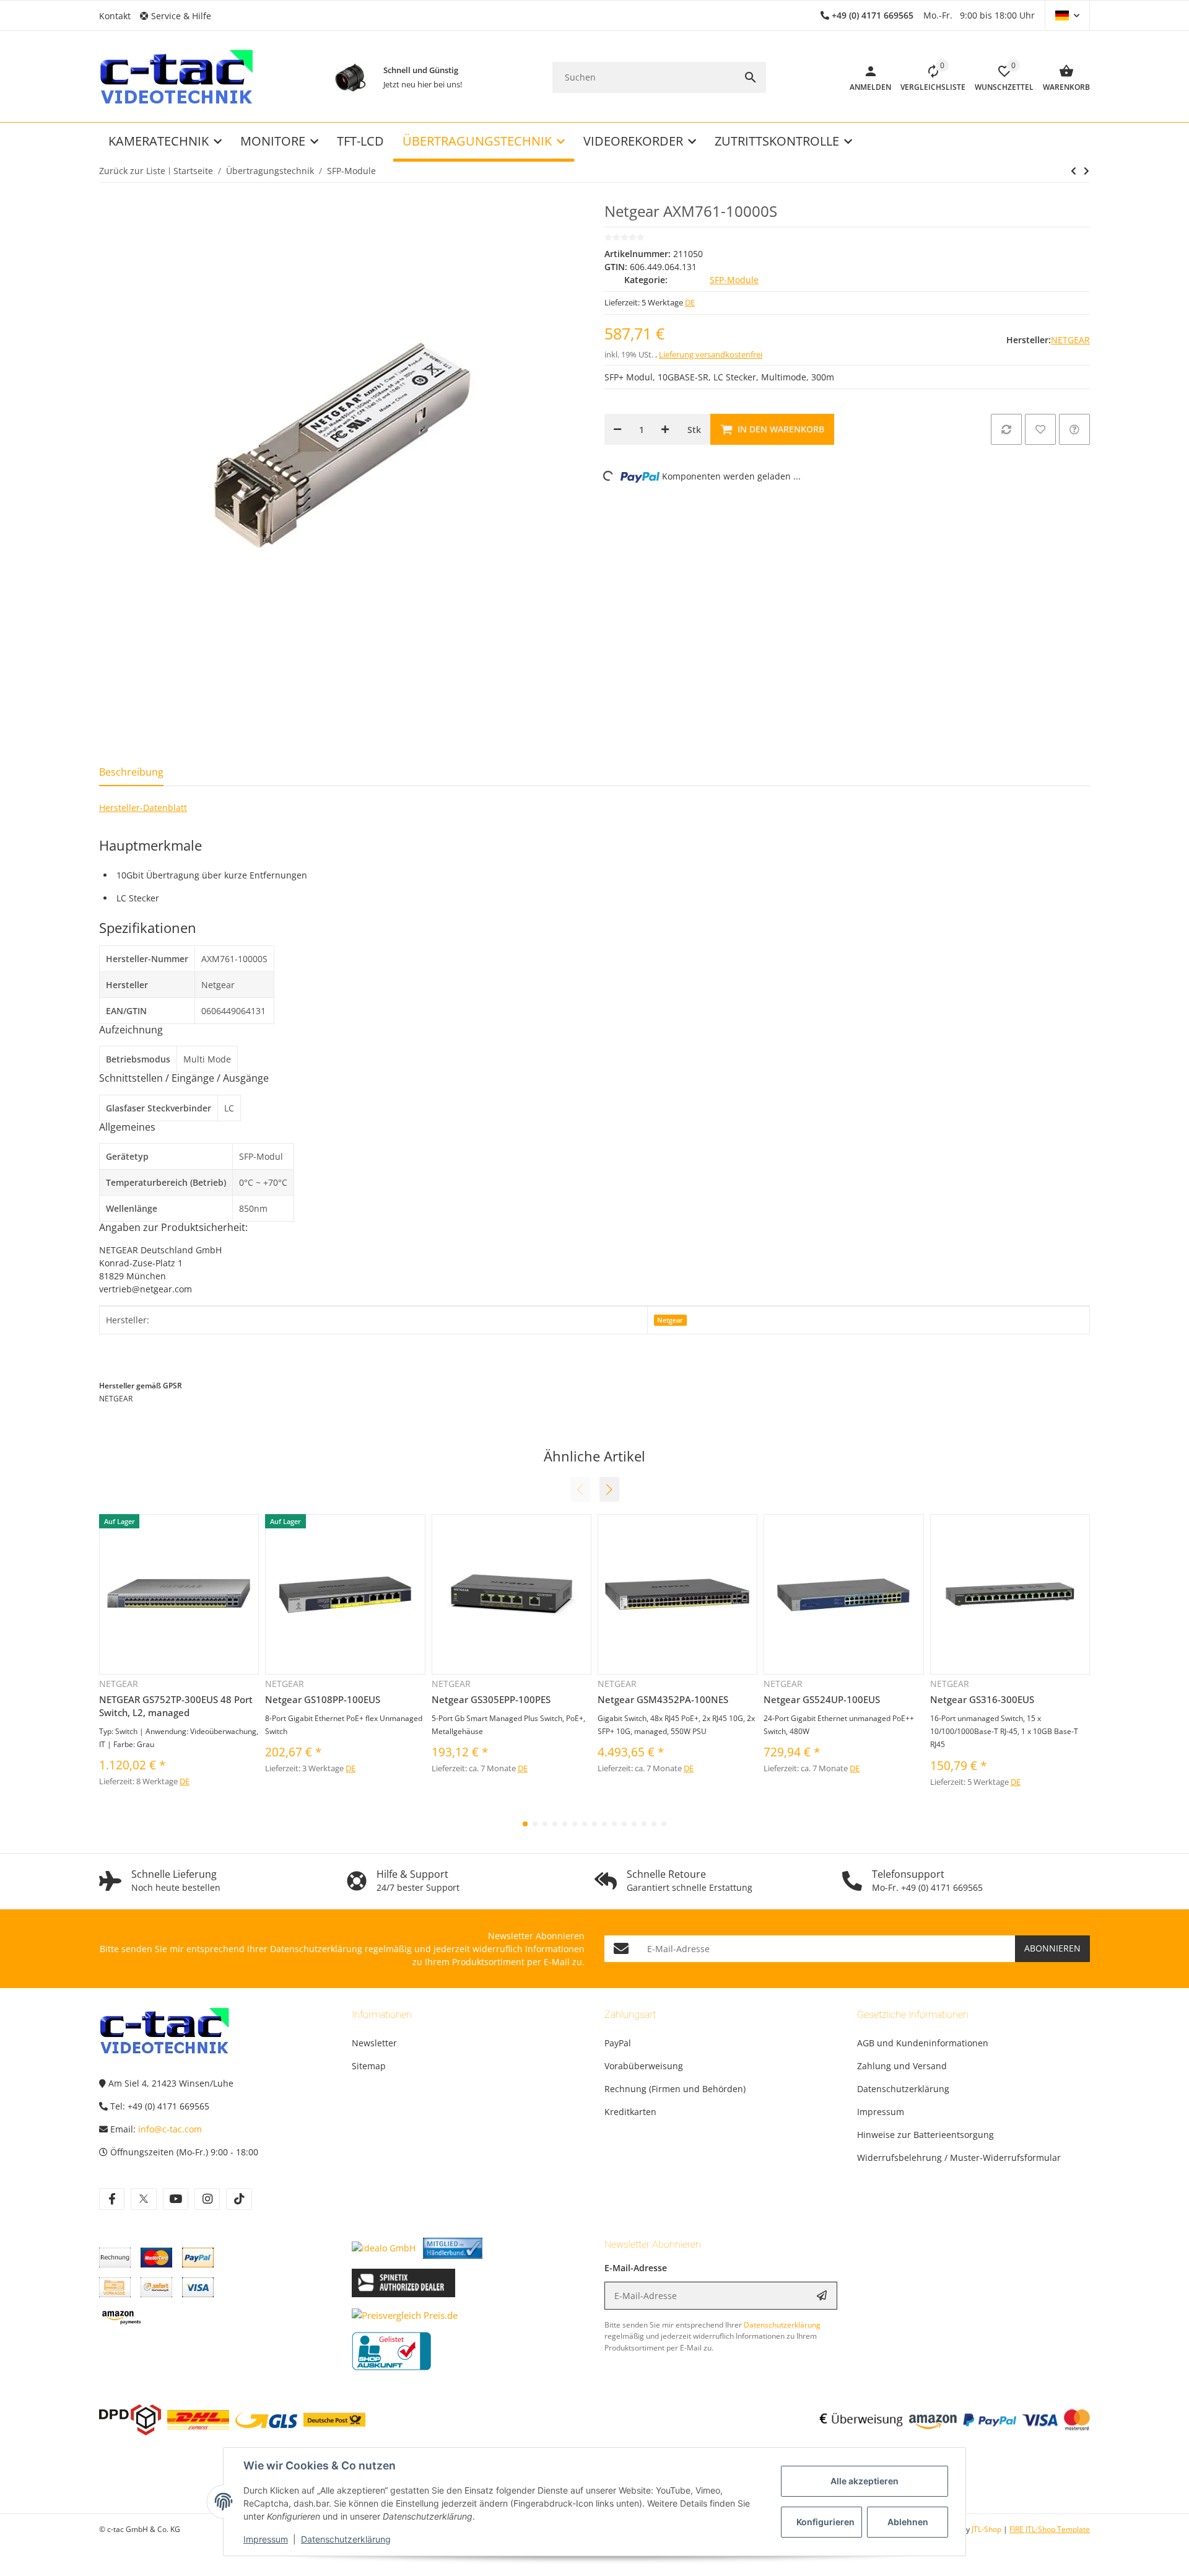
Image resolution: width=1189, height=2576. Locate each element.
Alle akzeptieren (865, 2481)
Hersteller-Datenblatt (143, 808)
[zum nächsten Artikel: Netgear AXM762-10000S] (1074, 171)
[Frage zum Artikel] (1074, 429)
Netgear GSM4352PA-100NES (663, 1699)
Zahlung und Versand (902, 2066)
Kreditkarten (630, 2112)
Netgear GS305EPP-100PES (491, 1699)
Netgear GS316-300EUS (982, 1699)
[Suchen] (751, 77)
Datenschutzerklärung (346, 2539)
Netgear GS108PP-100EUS (323, 1699)
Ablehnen (908, 2522)
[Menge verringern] (617, 429)
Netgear (670, 1320)
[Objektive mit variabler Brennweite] (350, 77)
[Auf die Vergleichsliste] (1006, 429)
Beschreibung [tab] (131, 772)
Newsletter (374, 2043)
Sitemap (369, 2066)
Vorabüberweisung (644, 2066)
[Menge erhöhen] (665, 429)
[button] (180, 16)
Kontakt (115, 16)
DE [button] (690, 302)
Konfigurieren (825, 2522)
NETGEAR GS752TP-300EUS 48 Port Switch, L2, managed (176, 1706)
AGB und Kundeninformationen (923, 2043)
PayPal (618, 2043)
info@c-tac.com (170, 2129)
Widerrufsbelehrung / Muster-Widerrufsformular (959, 2158)
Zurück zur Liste (132, 171)
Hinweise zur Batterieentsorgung (926, 2135)
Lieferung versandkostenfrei (711, 354)
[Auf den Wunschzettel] (1040, 429)
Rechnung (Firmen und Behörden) (675, 2089)
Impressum (266, 2539)
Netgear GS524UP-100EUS (822, 1699)
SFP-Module (734, 280)
